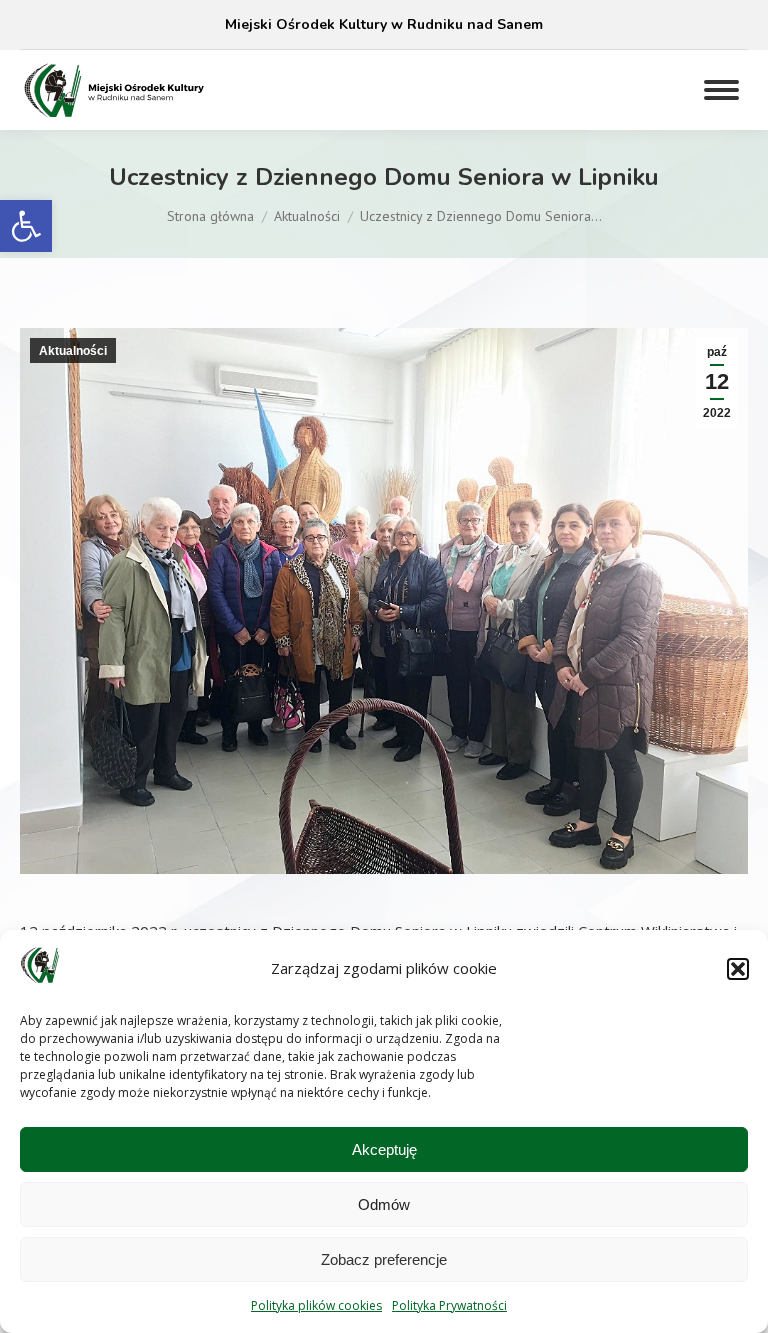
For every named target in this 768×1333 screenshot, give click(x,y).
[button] (26, 226)
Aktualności (73, 351)
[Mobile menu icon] (721, 90)
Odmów (384, 1204)
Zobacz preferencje (384, 1259)
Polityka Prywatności (449, 1305)
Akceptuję (384, 1149)
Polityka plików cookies (316, 1305)
